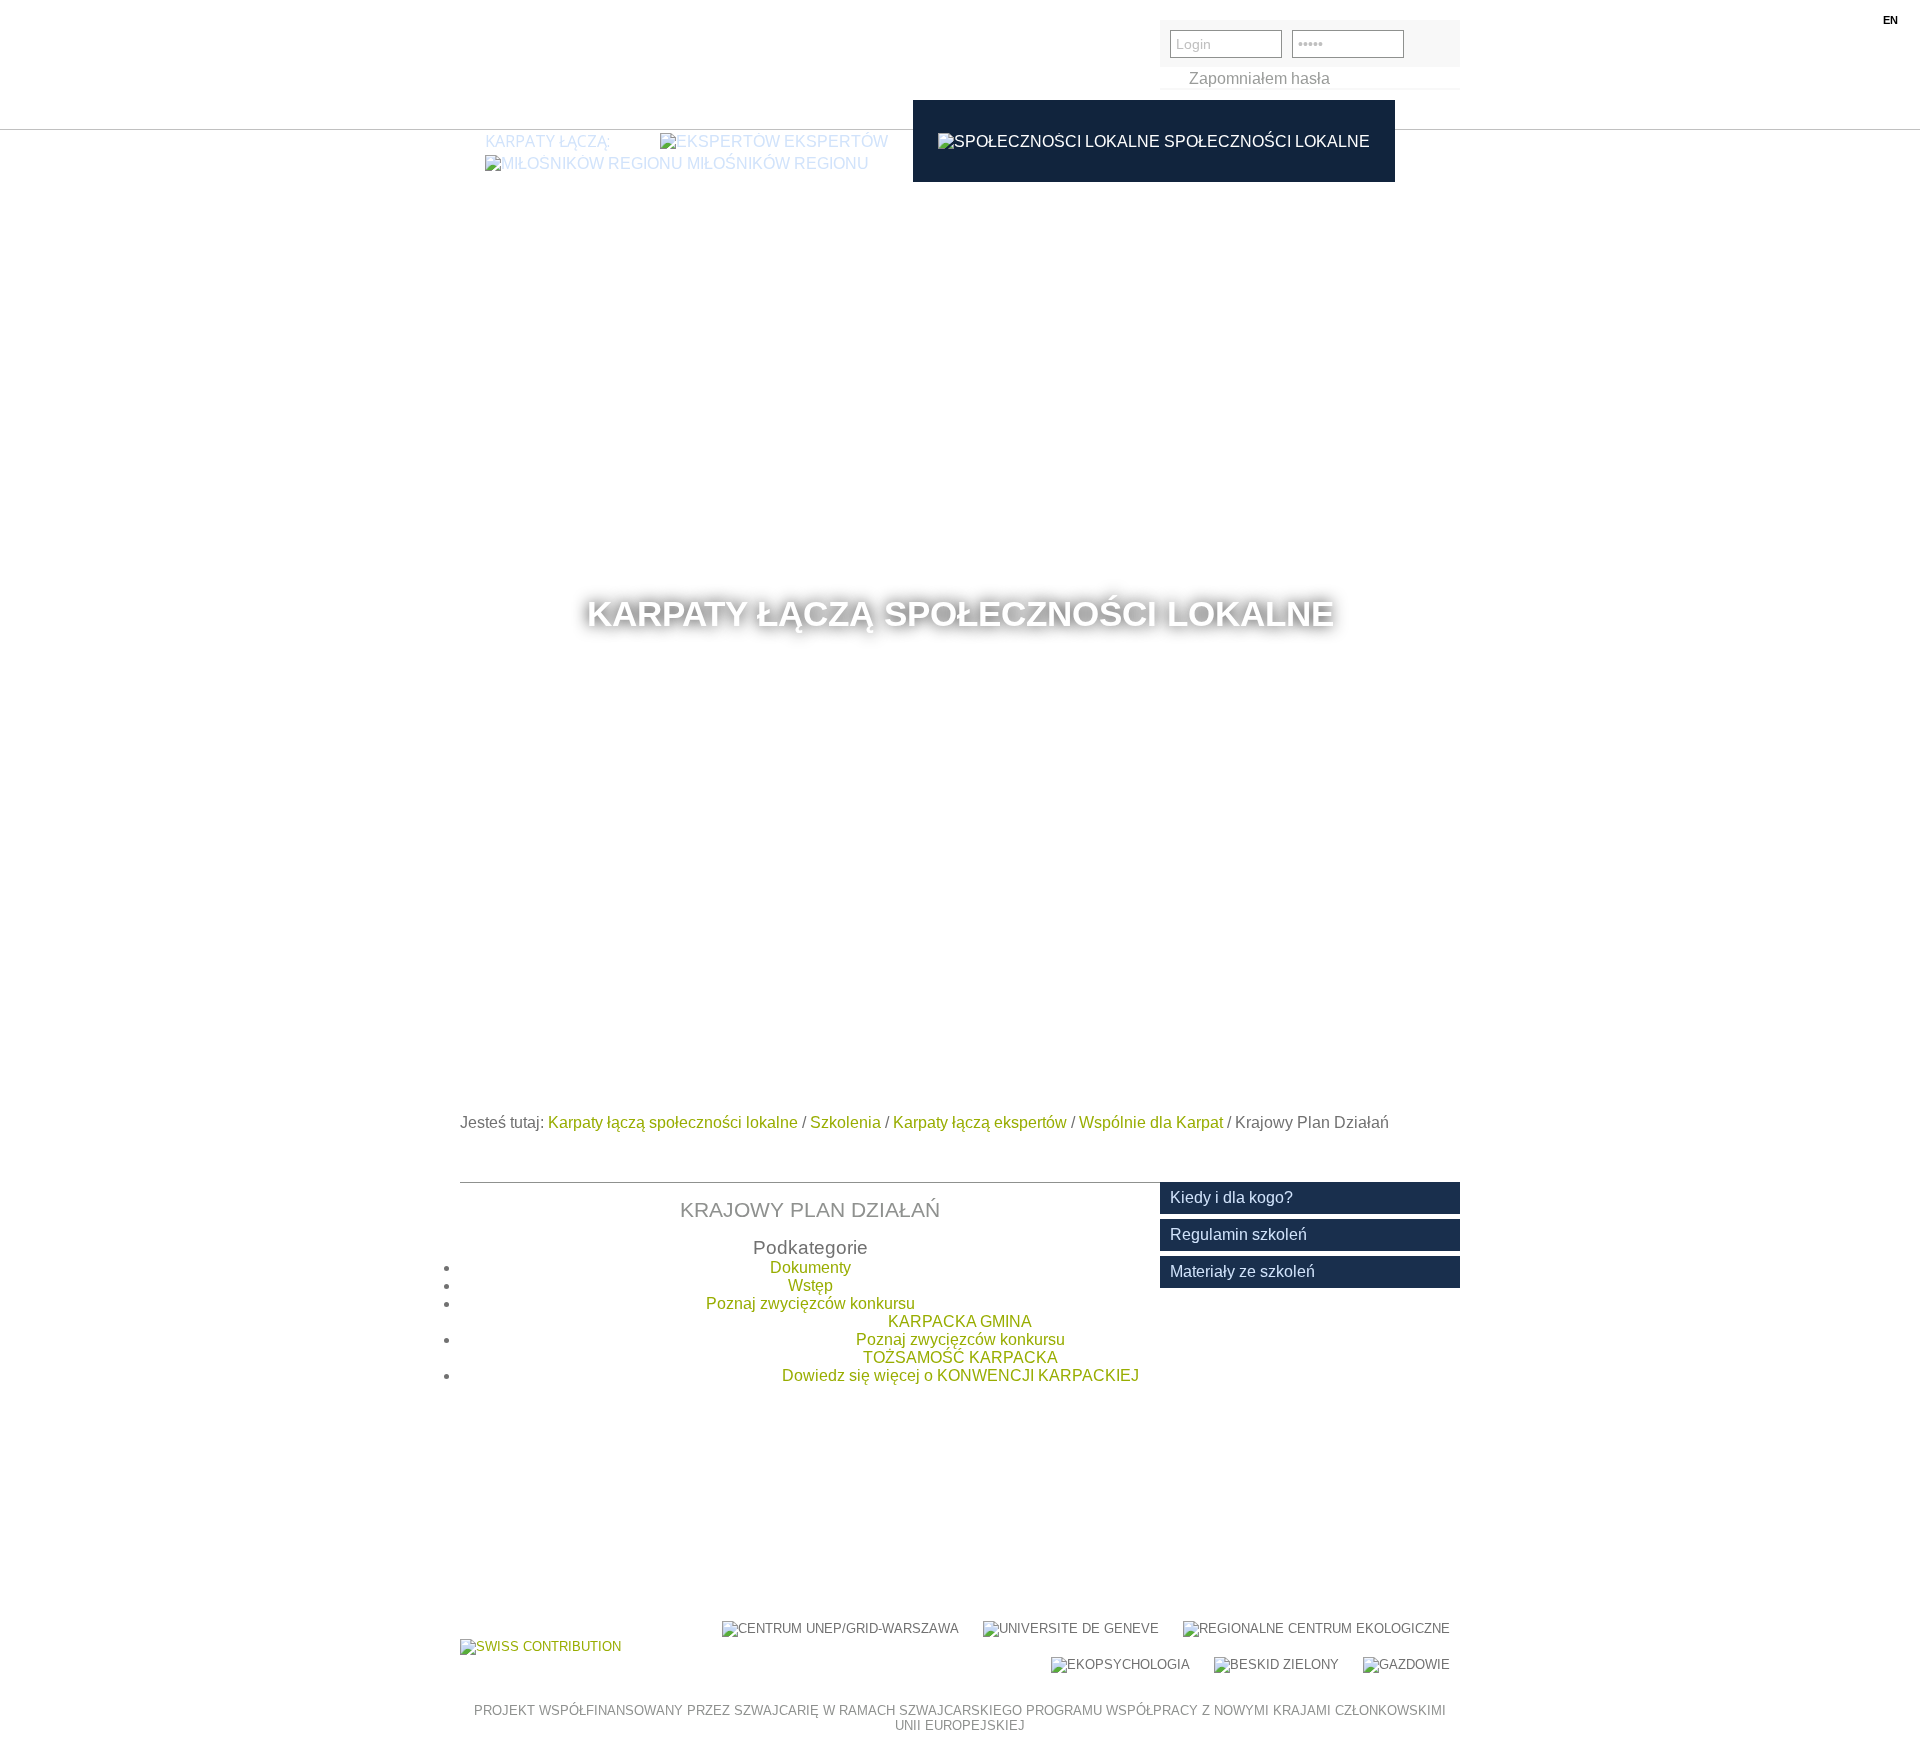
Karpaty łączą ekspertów (980, 1122)
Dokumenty (810, 1267)
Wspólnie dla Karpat (1151, 1122)
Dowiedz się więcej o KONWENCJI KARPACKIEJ (960, 1375)
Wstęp (810, 1285)
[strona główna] (555, 64)
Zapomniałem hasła (1259, 78)
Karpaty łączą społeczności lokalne (673, 1122)
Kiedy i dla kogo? (1231, 1197)
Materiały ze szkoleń (1242, 1271)
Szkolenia (845, 1122)
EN (1890, 20)
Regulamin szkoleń (1238, 1234)
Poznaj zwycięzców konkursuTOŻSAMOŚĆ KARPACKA (960, 1348)
